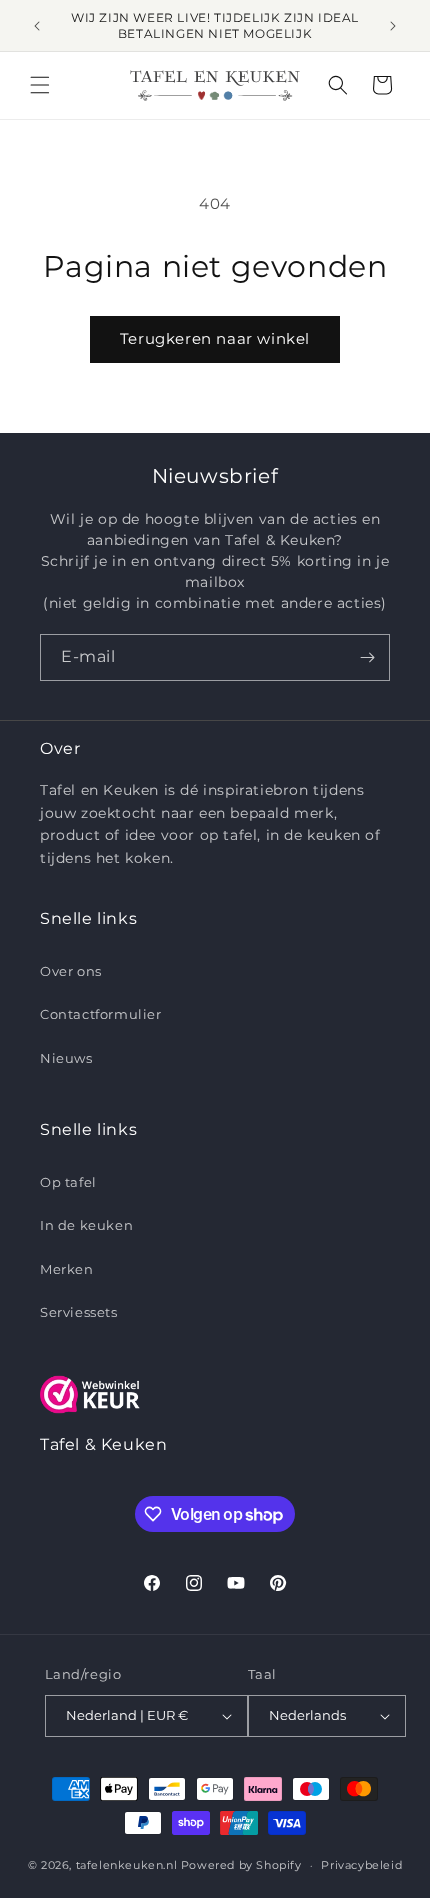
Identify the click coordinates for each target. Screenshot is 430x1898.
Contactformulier (101, 1014)
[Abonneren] (367, 657)
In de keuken (86, 1225)
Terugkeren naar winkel (215, 338)
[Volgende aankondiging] (393, 26)
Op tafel (68, 1182)
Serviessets (79, 1312)
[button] (40, 85)
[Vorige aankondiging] (37, 26)
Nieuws (66, 1058)
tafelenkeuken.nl (127, 1865)
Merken (67, 1269)
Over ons (71, 971)
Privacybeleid (361, 1865)
